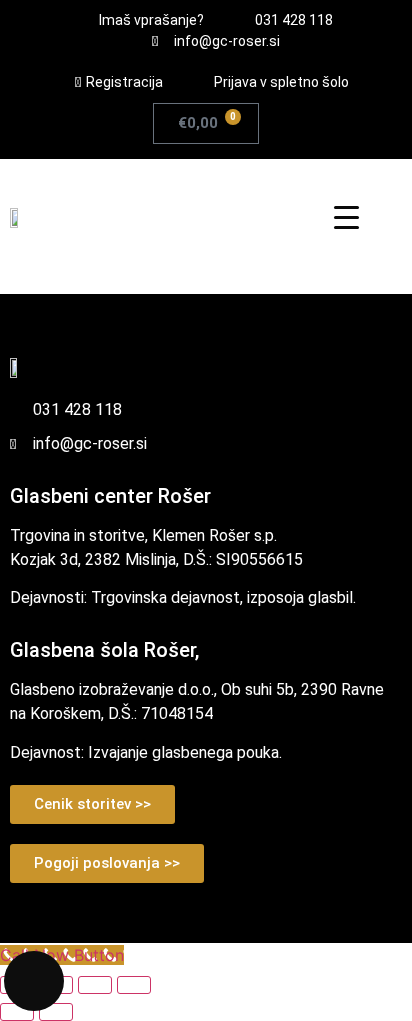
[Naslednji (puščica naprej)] (56, 1012)
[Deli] (95, 985)
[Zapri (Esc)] (134, 985)
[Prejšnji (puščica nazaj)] (17, 1012)
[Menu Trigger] (346, 216)
